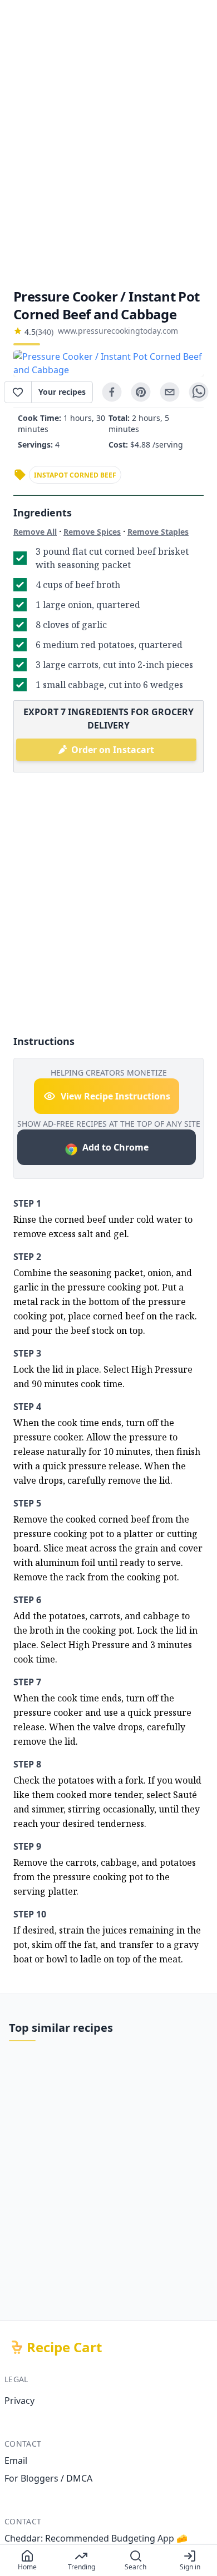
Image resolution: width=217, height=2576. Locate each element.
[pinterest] (141, 392)
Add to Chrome (115, 1147)
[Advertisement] (108, 144)
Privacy (19, 2401)
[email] (170, 392)
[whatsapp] (199, 392)
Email (16, 2460)
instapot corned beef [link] (75, 475)
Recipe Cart (64, 2347)
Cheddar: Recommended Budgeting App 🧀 (96, 2538)
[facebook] (112, 392)
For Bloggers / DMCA (48, 2478)
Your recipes (62, 392)
